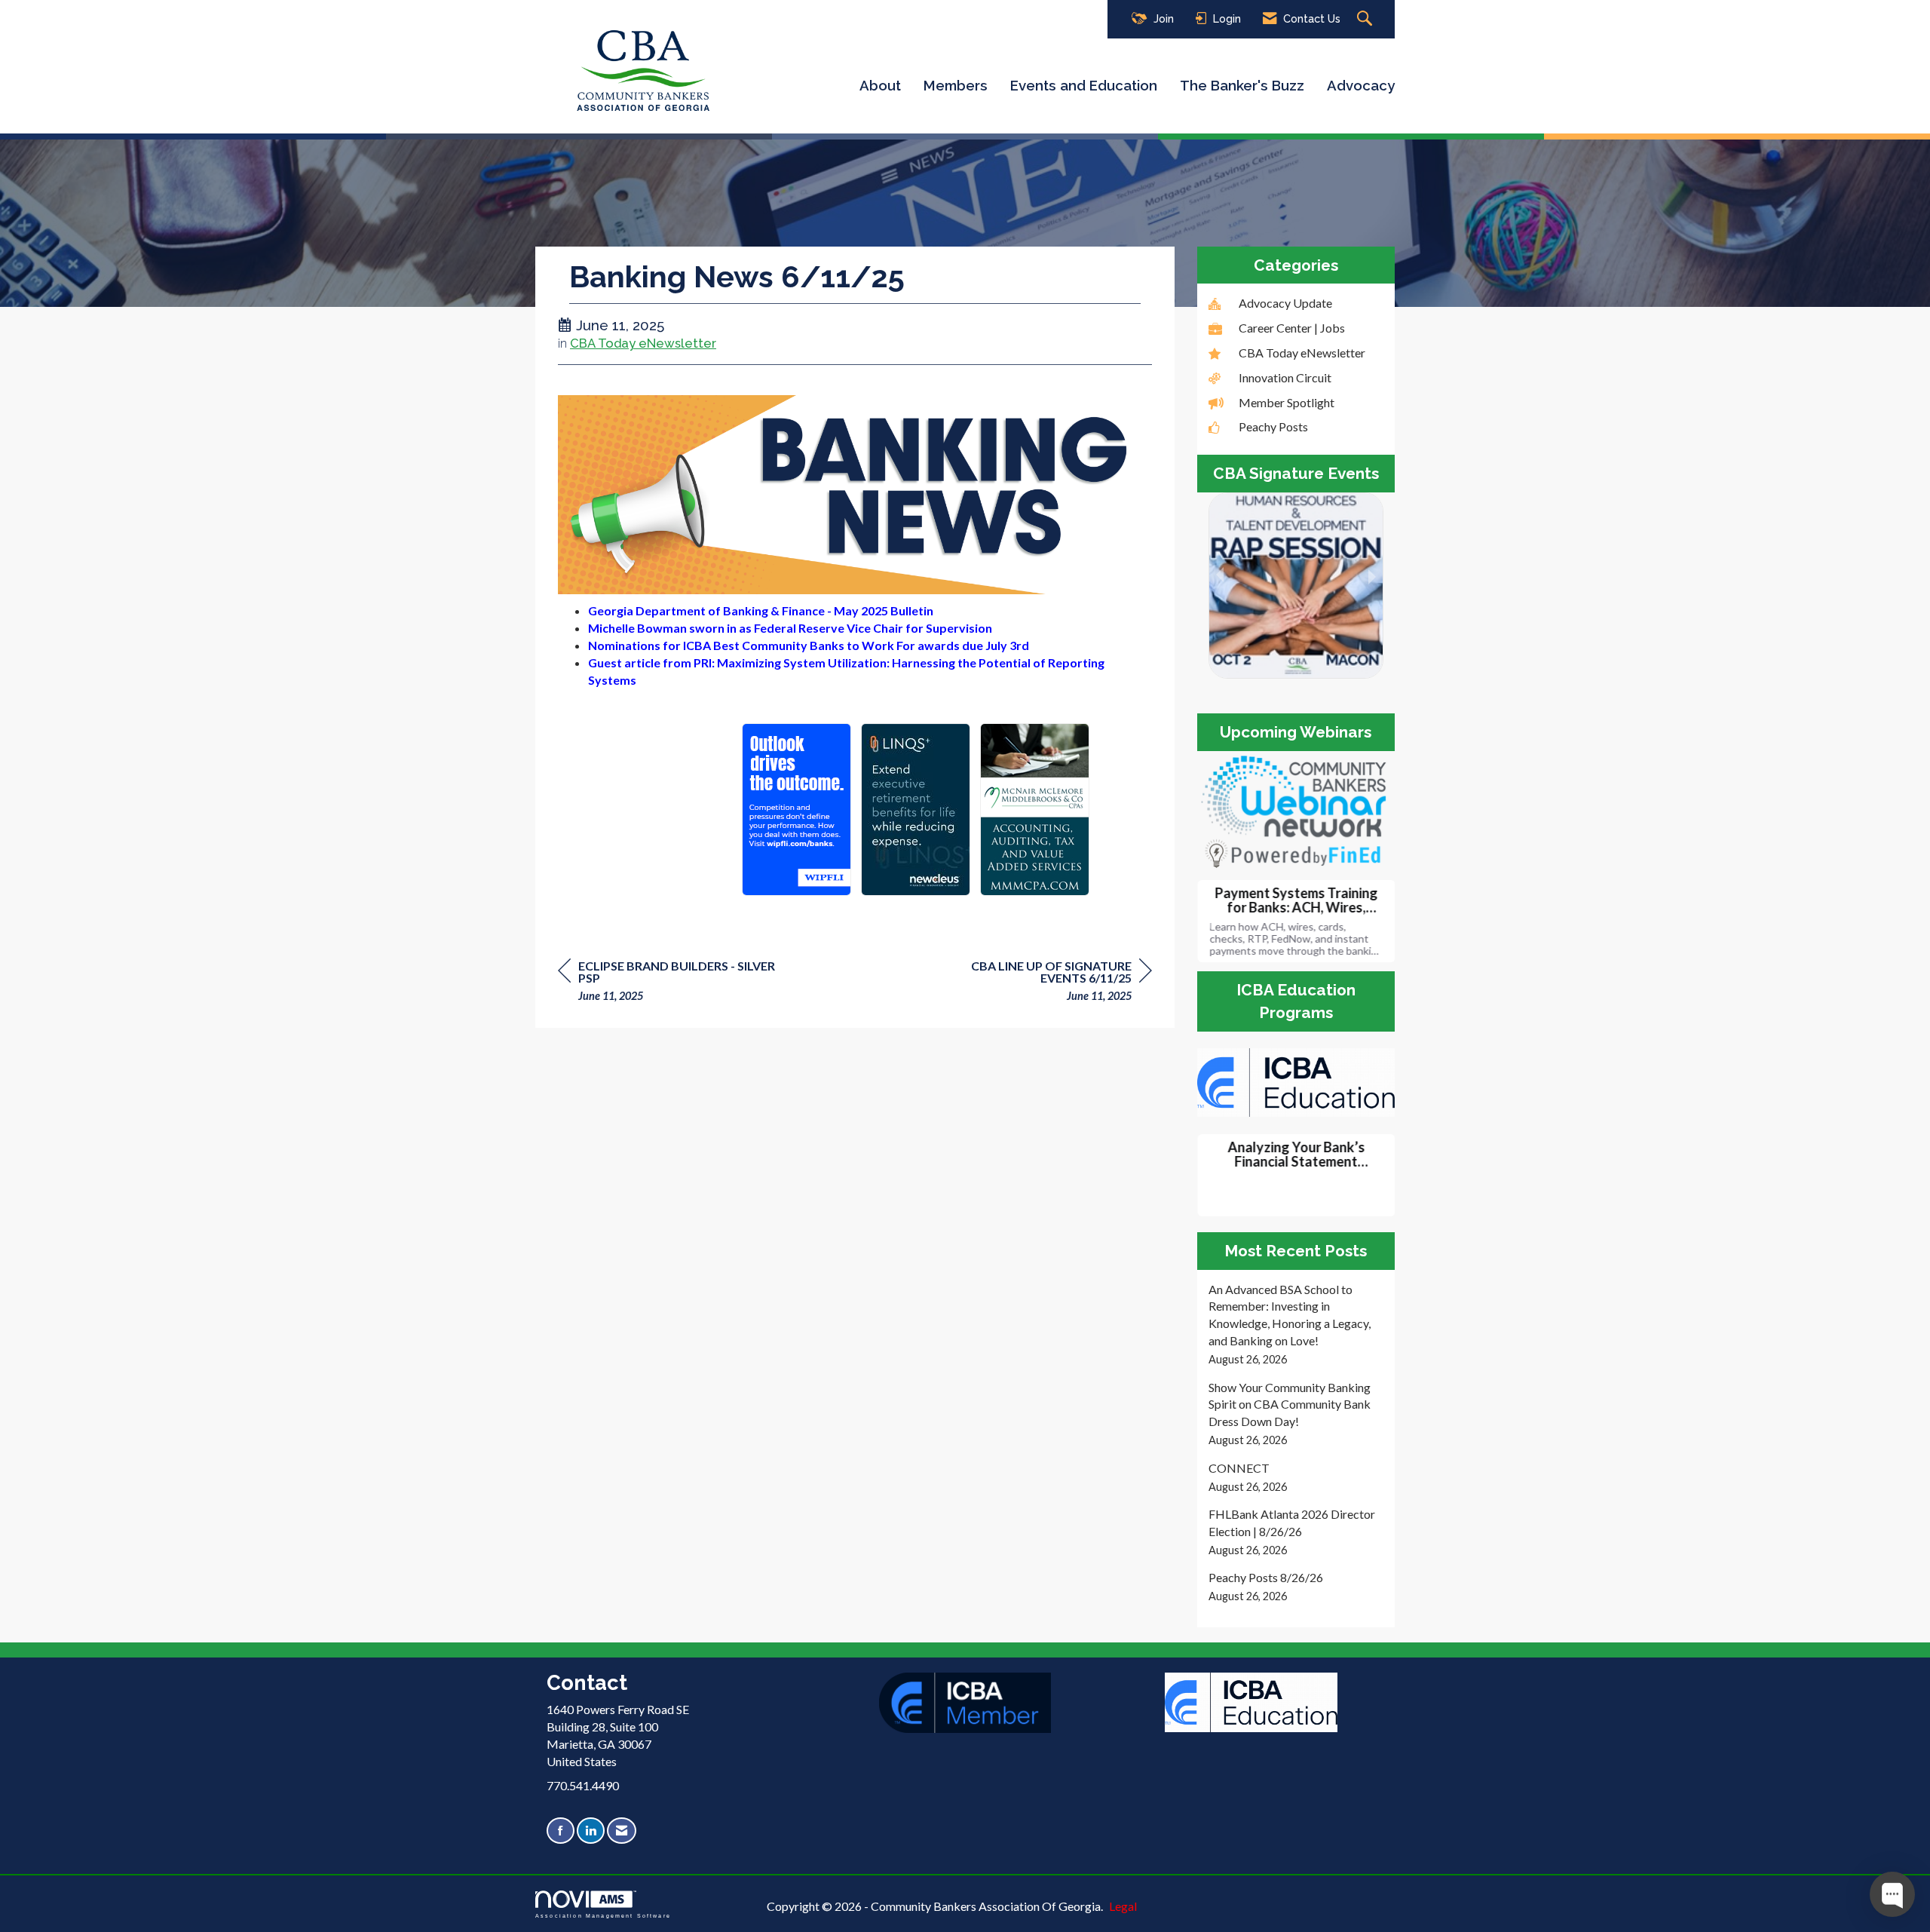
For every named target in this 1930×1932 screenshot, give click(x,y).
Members (956, 85)
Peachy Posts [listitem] (1273, 426)
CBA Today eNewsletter (643, 343)
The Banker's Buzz (1242, 85)
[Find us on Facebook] (561, 1831)
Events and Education (1084, 85)
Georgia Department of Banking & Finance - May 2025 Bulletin (761, 610)
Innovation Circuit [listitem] (1285, 377)
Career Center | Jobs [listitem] (1292, 328)
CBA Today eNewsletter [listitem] (1302, 353)
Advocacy (1361, 85)
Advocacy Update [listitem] (1285, 303)
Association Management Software (603, 1915)
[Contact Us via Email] (622, 1831)
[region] (1039, 983)
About (880, 85)
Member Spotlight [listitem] (1287, 402)
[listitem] (1296, 1325)
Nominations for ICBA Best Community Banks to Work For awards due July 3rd (809, 645)
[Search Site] (1366, 19)
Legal (1123, 1906)
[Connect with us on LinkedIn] (591, 1831)
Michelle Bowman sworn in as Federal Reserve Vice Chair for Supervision (790, 628)
